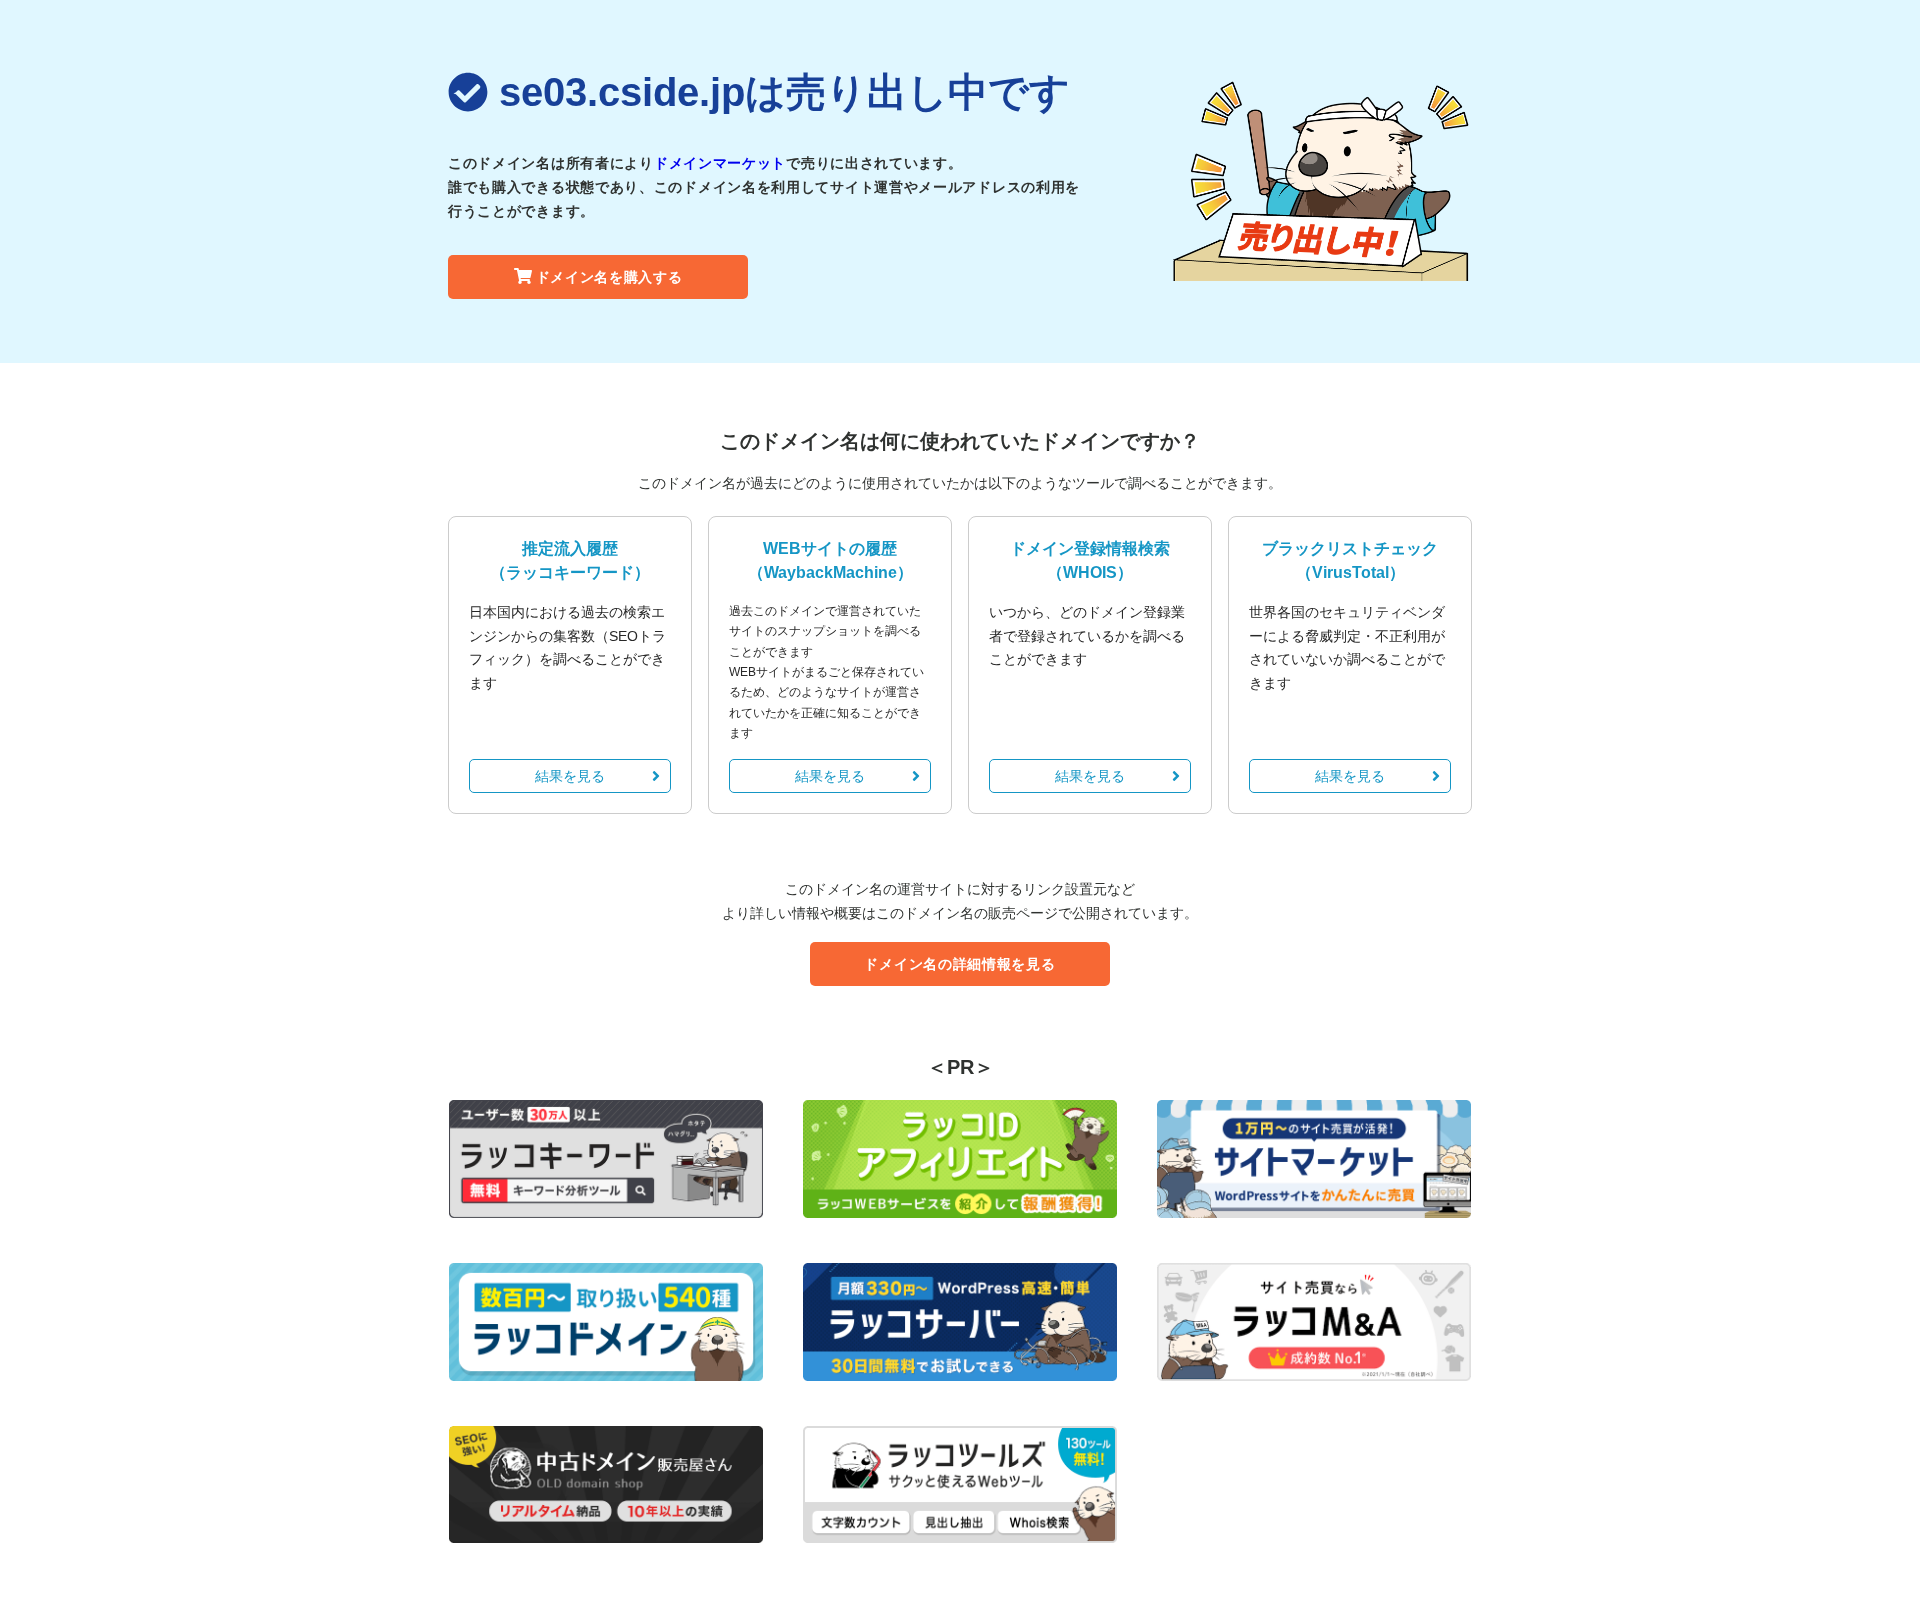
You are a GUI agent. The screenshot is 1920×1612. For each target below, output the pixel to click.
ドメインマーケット (720, 163)
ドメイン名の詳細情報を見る (959, 964)
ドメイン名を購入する (609, 277)
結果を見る (570, 776)
